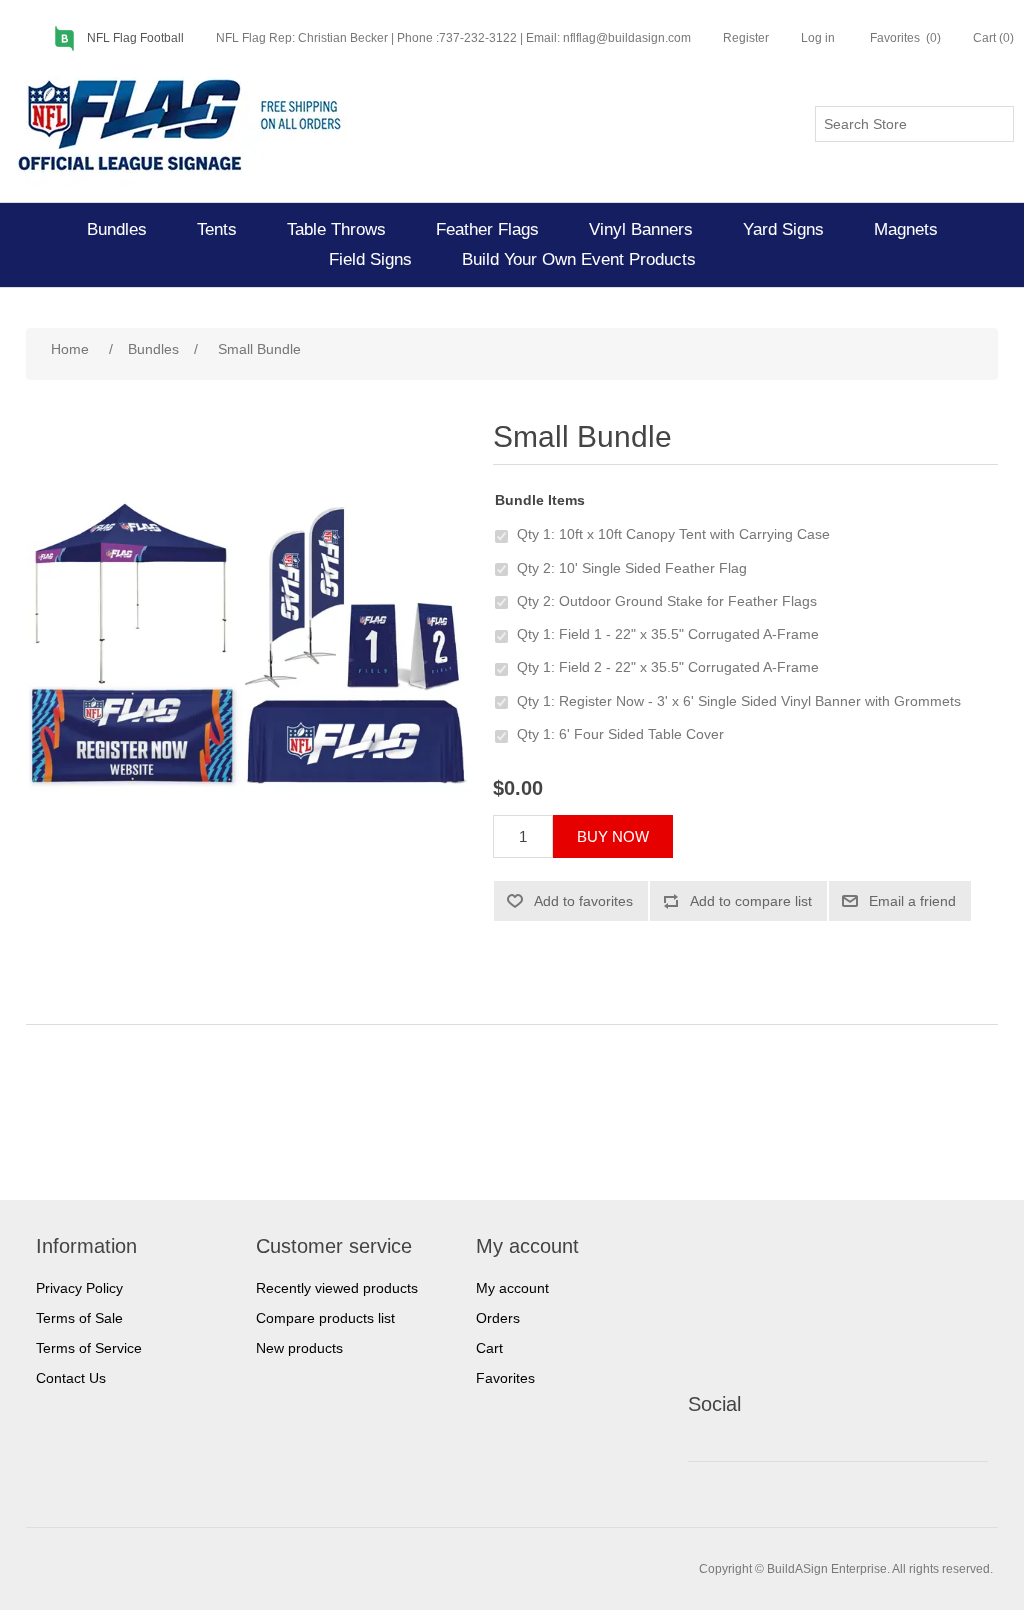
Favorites (505, 1378)
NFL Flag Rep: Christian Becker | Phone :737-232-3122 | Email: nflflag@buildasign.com (453, 38)
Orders (498, 1318)
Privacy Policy (79, 1288)
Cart (489, 1348)
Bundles (117, 229)
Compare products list (325, 1318)
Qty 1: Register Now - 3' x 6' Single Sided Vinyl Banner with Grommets (739, 701)
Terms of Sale (79, 1318)
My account (512, 1288)
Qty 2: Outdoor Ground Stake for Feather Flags (667, 601)
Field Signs (370, 259)
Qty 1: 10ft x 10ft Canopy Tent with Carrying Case (673, 534)
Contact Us (71, 1378)
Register (746, 38)
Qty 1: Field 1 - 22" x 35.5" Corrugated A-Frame (668, 634)
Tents (217, 229)
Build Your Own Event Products (579, 259)
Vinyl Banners (641, 229)
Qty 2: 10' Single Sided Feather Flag (632, 568)
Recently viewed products (337, 1288)
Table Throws (336, 229)
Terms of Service (89, 1348)
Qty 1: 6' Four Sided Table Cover (620, 734)
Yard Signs (783, 229)
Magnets (906, 229)
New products (299, 1348)
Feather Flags (487, 229)
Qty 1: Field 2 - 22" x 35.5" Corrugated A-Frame (668, 667)
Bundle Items (540, 500)
